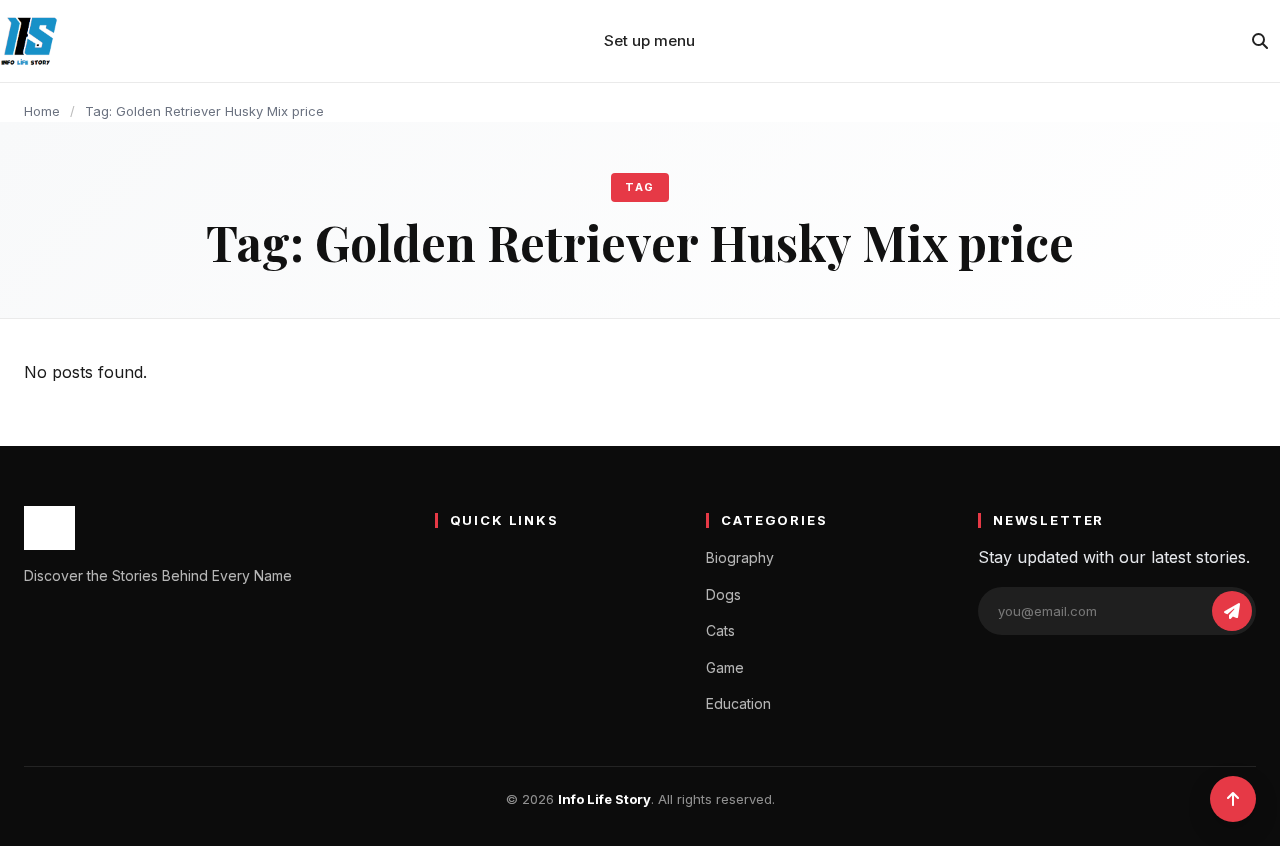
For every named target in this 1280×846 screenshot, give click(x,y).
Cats (720, 630)
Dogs (723, 594)
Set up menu (649, 40)
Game (725, 667)
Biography (740, 557)
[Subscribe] (1232, 611)
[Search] (1260, 41)
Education (738, 703)
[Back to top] (1233, 799)
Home (42, 111)
